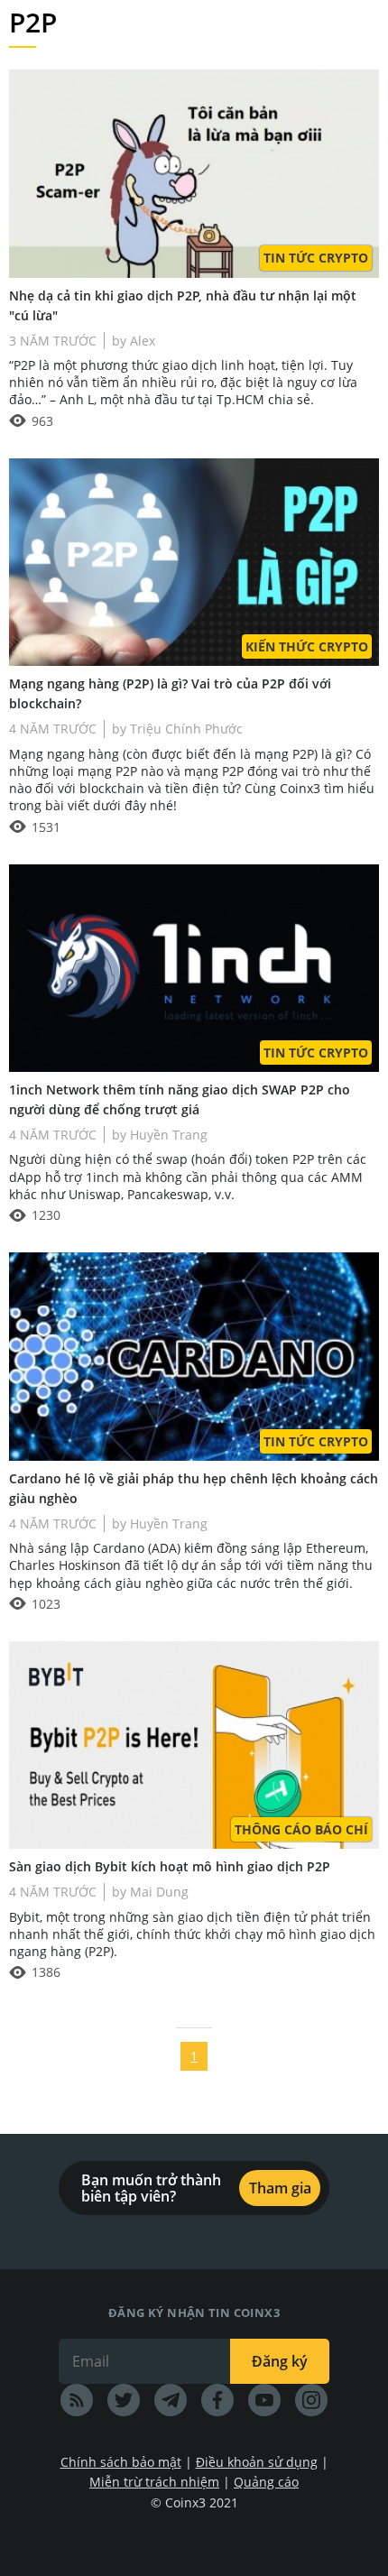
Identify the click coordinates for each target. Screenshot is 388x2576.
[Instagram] (311, 2400)
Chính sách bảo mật (121, 2462)
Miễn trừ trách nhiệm (154, 2482)
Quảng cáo (266, 2482)
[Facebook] (217, 2400)
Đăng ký (280, 2361)
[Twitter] (124, 2400)
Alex (141, 341)
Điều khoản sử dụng (257, 2462)
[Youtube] (264, 2400)
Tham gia (280, 2188)
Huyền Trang (167, 1135)
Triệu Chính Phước (185, 729)
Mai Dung (157, 1892)
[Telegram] (171, 2400)
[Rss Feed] (77, 2400)
